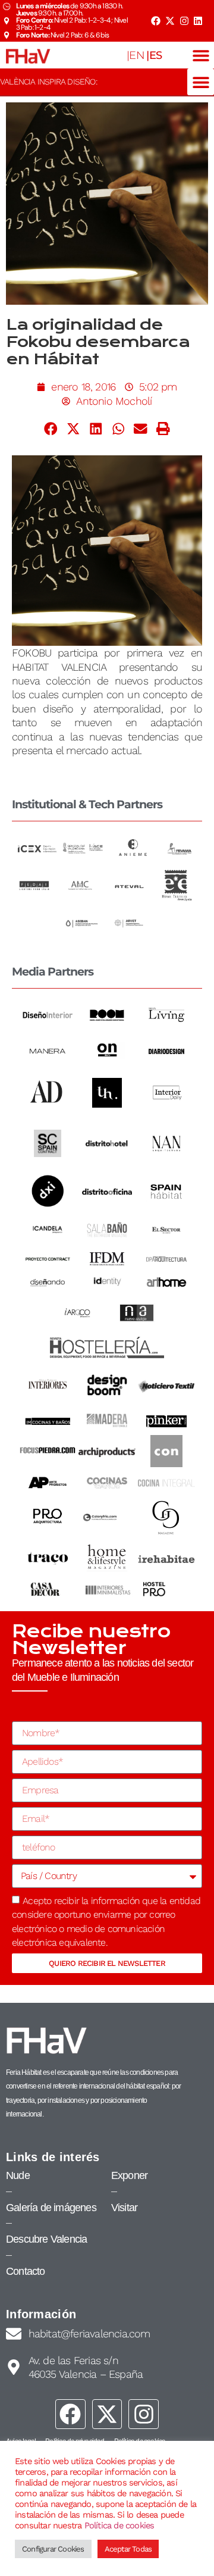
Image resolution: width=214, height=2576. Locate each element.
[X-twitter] (170, 21)
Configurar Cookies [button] (53, 2549)
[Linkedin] (198, 21)
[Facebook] (156, 21)
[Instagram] (184, 21)
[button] (201, 55)
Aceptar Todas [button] (128, 2549)
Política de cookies (119, 2525)
